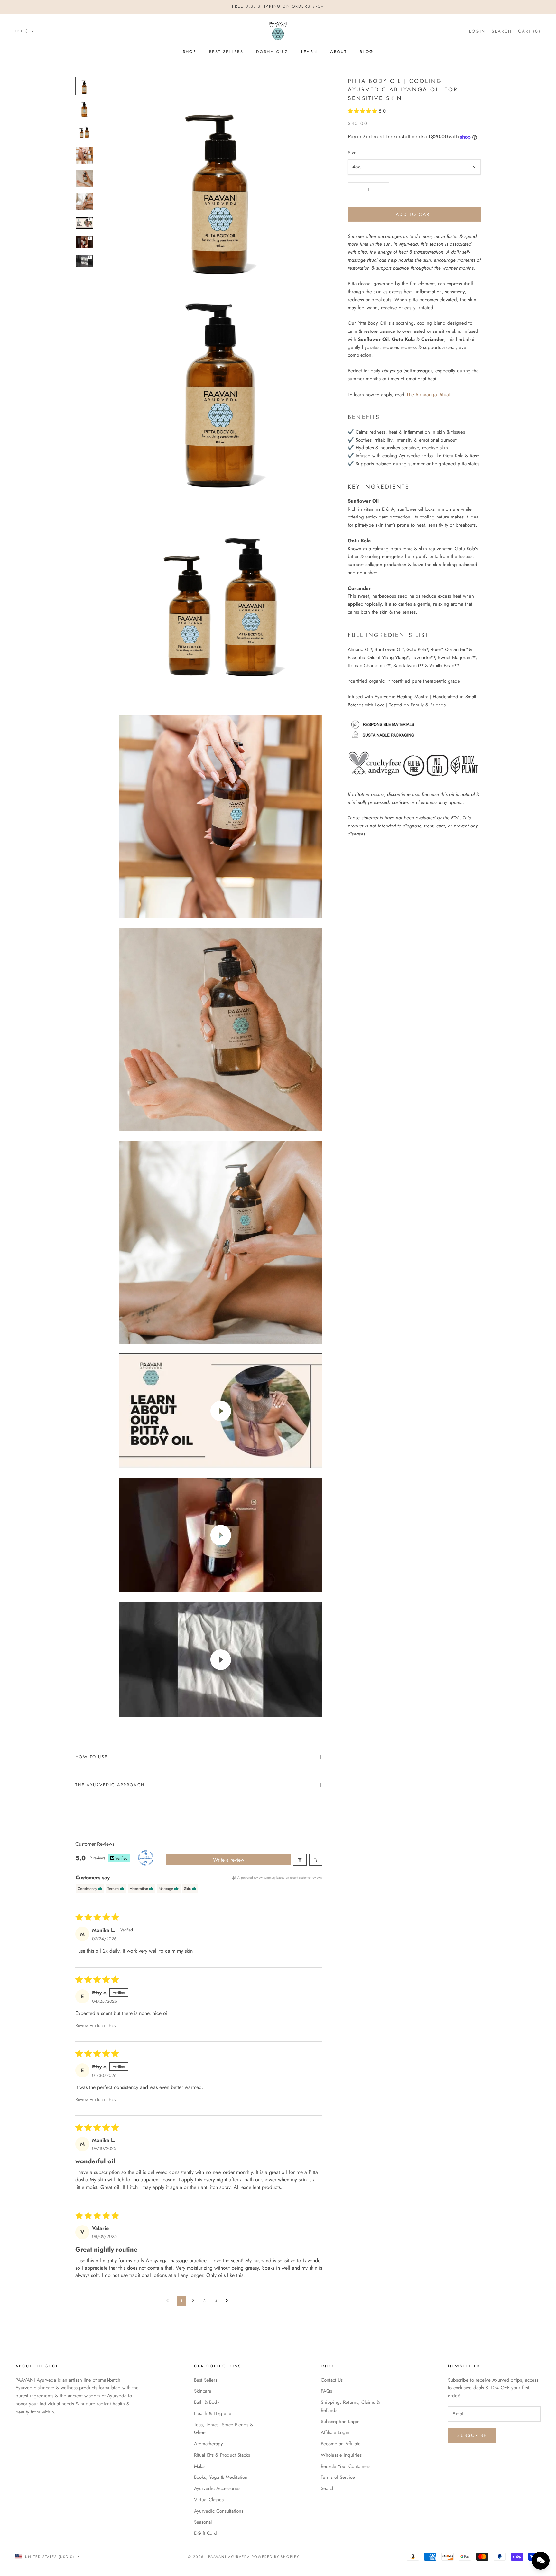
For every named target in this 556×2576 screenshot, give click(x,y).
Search (328, 2488)
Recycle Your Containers (346, 2466)
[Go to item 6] (84, 202)
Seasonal (203, 2522)
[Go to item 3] (84, 132)
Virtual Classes (209, 2500)
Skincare (203, 2391)
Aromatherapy (208, 2444)
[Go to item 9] (84, 261)
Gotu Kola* (417, 650)
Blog (366, 52)
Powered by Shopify (276, 2557)
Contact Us (332, 2380)
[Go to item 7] (84, 223)
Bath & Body (207, 2402)
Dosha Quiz (272, 52)
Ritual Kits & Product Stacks (222, 2455)
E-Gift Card (205, 2533)
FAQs (326, 2391)
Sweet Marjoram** (457, 657)
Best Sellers (226, 52)
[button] (363, 111)
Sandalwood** (408, 665)
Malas (200, 2466)
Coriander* (456, 650)
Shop (190, 52)
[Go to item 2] (84, 109)
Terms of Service (338, 2477)
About (338, 52)
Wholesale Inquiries (341, 2455)
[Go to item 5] (84, 179)
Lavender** (423, 657)
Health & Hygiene (213, 2413)
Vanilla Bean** (444, 665)
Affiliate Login (335, 2432)
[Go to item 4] (84, 155)
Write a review (229, 1860)
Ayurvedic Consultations (219, 2511)
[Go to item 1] (84, 86)
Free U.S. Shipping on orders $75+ (278, 6)
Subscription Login (340, 2422)
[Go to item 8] (84, 242)
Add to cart (414, 215)
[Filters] (300, 1860)
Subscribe (472, 2435)
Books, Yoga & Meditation (221, 2477)
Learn (309, 52)
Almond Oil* (360, 650)
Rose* (436, 650)
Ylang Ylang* (395, 657)
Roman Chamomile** (369, 665)
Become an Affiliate (341, 2444)
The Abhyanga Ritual (428, 394)
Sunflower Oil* (389, 650)
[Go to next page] (228, 2301)
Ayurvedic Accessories (217, 2488)
